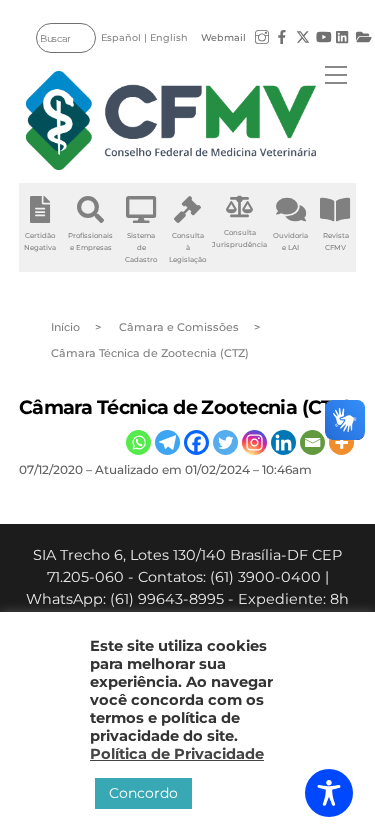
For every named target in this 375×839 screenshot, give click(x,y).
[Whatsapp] (138, 442)
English (169, 37)
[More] (341, 442)
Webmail (223, 37)
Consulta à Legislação (187, 247)
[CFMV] (171, 120)
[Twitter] (225, 442)
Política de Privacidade (177, 754)
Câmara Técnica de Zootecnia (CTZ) (185, 407)
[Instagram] (254, 442)
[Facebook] (196, 442)
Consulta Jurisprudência (239, 238)
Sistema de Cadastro (141, 247)
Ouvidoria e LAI (290, 241)
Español (121, 37)
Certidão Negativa (40, 241)
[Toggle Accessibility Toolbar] (329, 793)
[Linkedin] (283, 442)
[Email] (312, 442)
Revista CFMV (336, 241)
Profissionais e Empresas (90, 241)
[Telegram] (167, 442)
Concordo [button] (143, 793)
